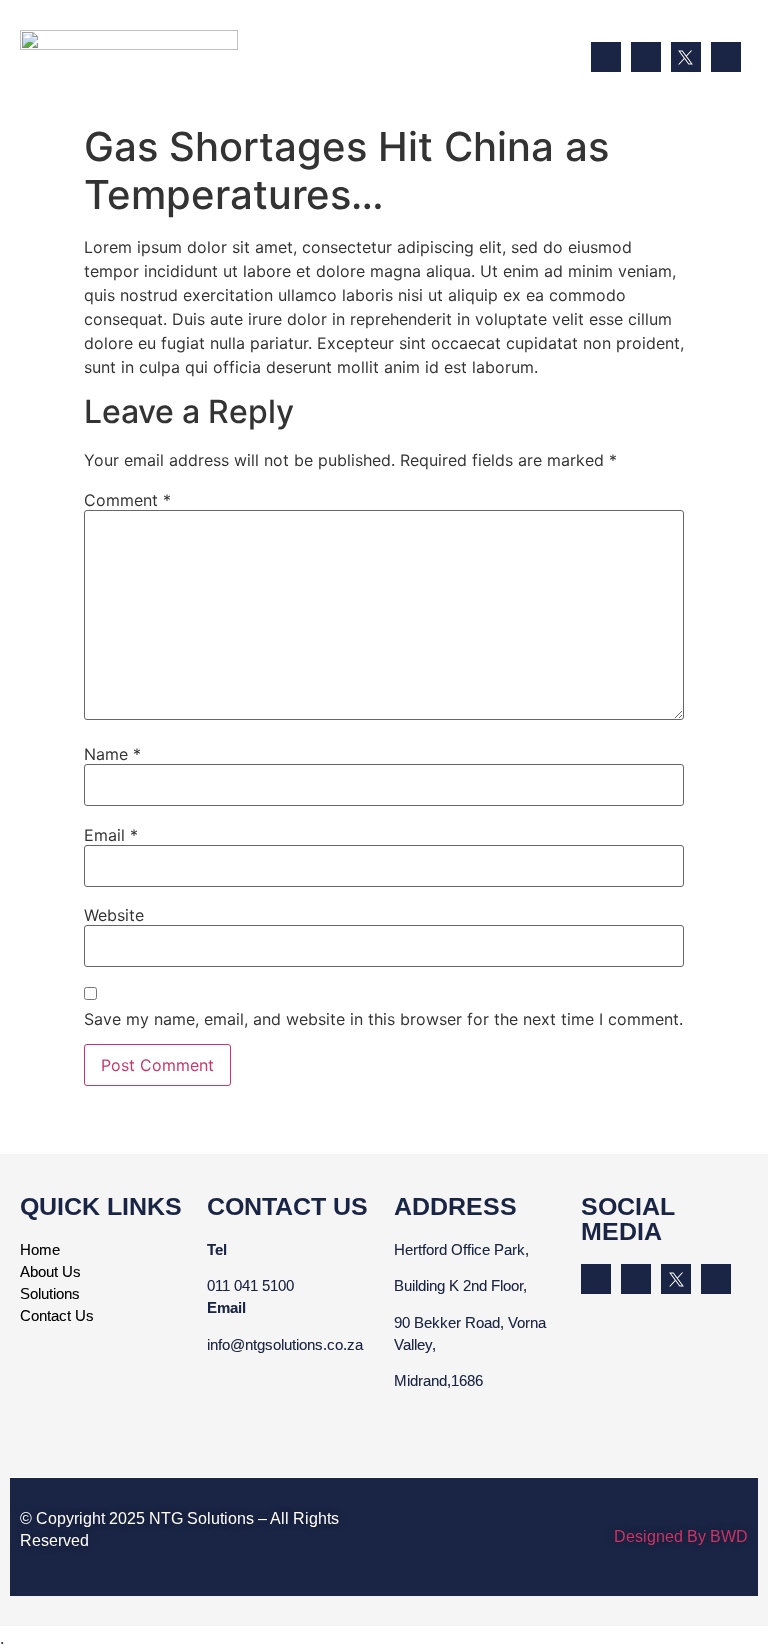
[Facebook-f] (646, 57)
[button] (565, 58)
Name (112, 754)
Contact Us (57, 1315)
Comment (127, 500)
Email (111, 835)
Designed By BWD (681, 1536)
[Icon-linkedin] (606, 57)
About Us (50, 1271)
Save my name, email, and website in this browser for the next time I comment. (383, 1019)
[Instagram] (726, 57)
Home (40, 1249)
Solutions (50, 1293)
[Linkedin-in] (596, 1279)
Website (114, 915)
